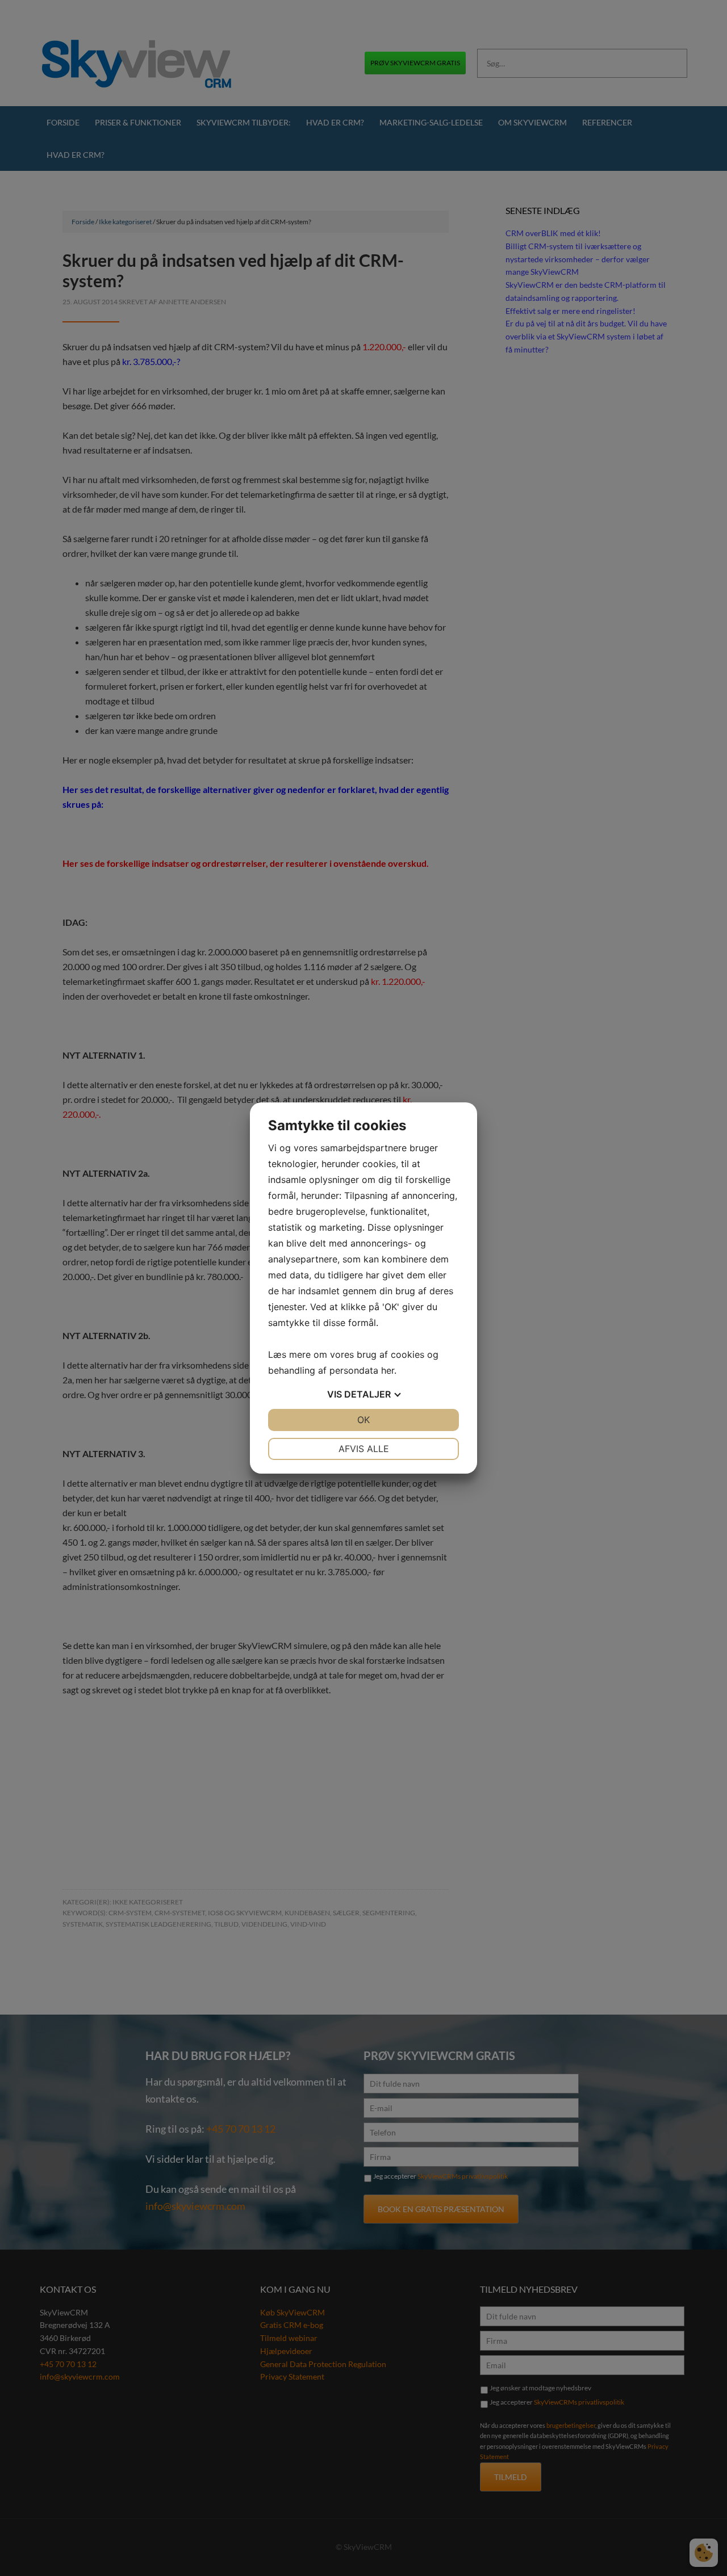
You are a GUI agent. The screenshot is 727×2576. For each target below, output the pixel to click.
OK (363, 1420)
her (388, 1370)
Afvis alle (364, 1449)
